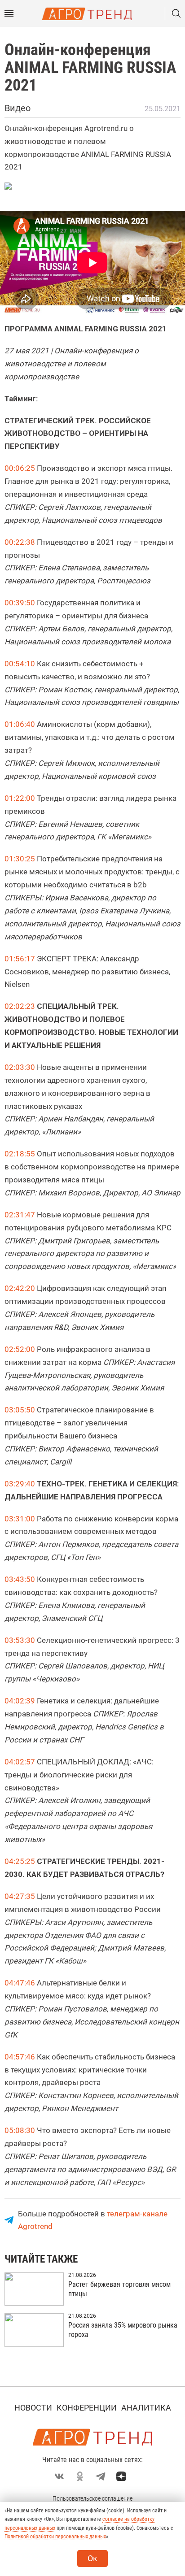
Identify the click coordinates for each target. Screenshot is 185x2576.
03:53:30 (20, 1640)
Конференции (87, 2408)
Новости (33, 2408)
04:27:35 (20, 1896)
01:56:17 (20, 959)
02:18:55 (20, 1154)
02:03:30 (20, 1067)
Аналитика (146, 2408)
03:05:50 (20, 1410)
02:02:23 (20, 1006)
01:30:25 (20, 859)
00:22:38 (20, 542)
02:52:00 (20, 1349)
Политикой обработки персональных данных (55, 2537)
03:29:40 (20, 1484)
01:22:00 (20, 798)
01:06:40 (20, 724)
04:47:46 (20, 1983)
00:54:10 (20, 664)
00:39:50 (20, 603)
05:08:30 (20, 2130)
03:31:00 (20, 1519)
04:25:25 (20, 1861)
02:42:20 (20, 1288)
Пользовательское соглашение (92, 2498)
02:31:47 (20, 1215)
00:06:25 (20, 468)
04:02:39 (20, 1701)
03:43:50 (20, 1579)
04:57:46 (20, 2057)
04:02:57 (20, 1762)
